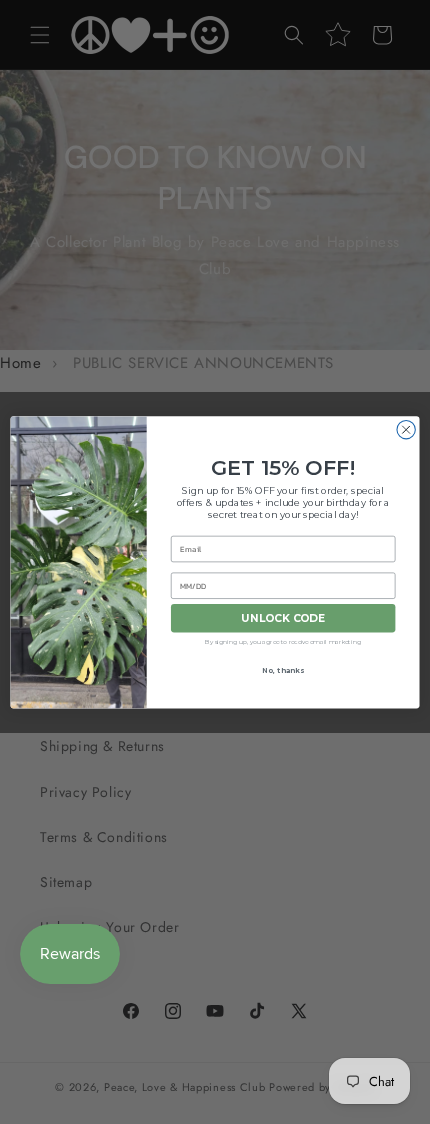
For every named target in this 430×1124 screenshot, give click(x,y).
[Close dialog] (406, 429)
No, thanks (282, 670)
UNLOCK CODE (283, 618)
